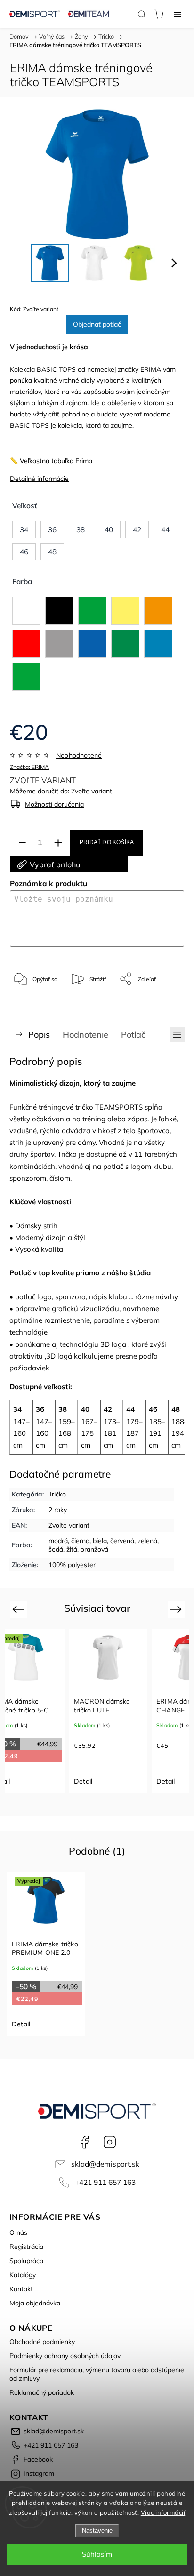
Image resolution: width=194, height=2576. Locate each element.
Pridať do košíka (107, 842)
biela (100, 1541)
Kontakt (21, 2289)
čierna (80, 1541)
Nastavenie (97, 2531)
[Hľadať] (142, 14)
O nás (18, 2232)
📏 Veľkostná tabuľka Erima (51, 461)
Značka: (29, 767)
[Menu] (178, 14)
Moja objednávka (35, 2303)
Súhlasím (97, 2554)
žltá (72, 1549)
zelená (147, 1541)
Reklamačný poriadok (42, 2392)
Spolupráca (26, 2261)
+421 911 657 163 (105, 2182)
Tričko (57, 1494)
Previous (20, 1609)
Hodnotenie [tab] (85, 1035)
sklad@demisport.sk (105, 2164)
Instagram (110, 2142)
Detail (91, 1781)
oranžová (94, 1549)
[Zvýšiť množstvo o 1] (58, 843)
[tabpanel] (116, 1711)
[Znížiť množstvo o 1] (22, 843)
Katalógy (23, 2275)
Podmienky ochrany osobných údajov (65, 2356)
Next (177, 1609)
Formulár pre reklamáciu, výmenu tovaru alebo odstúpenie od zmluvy (97, 2374)
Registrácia (26, 2247)
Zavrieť (162, 1003)
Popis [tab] (39, 1035)
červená (122, 1541)
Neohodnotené (79, 755)
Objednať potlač (97, 324)
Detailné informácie (39, 479)
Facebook (84, 2142)
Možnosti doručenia (54, 804)
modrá (58, 1541)
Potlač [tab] (133, 1035)
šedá (56, 1549)
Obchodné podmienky (42, 2342)
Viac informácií (163, 2512)
